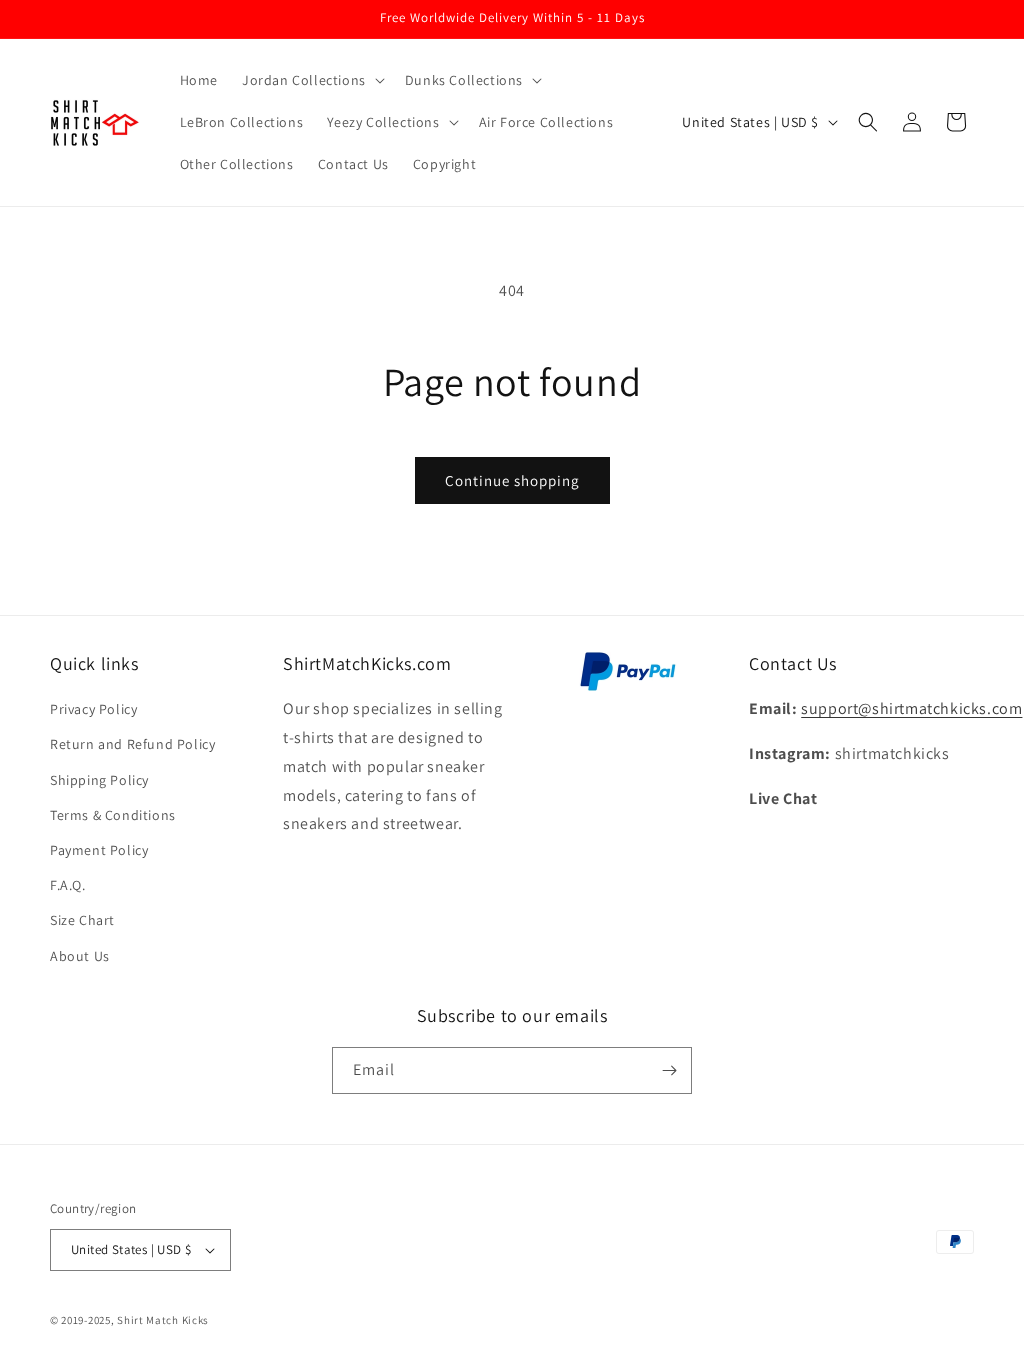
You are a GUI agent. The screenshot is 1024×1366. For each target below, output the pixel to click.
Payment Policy (99, 850)
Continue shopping (512, 480)
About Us (80, 956)
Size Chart (82, 920)
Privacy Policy (93, 709)
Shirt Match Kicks (163, 1320)
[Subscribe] (669, 1070)
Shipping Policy (99, 780)
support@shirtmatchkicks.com (911, 708)
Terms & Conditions (113, 815)
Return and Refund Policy (132, 744)
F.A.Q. (68, 885)
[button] (311, 80)
